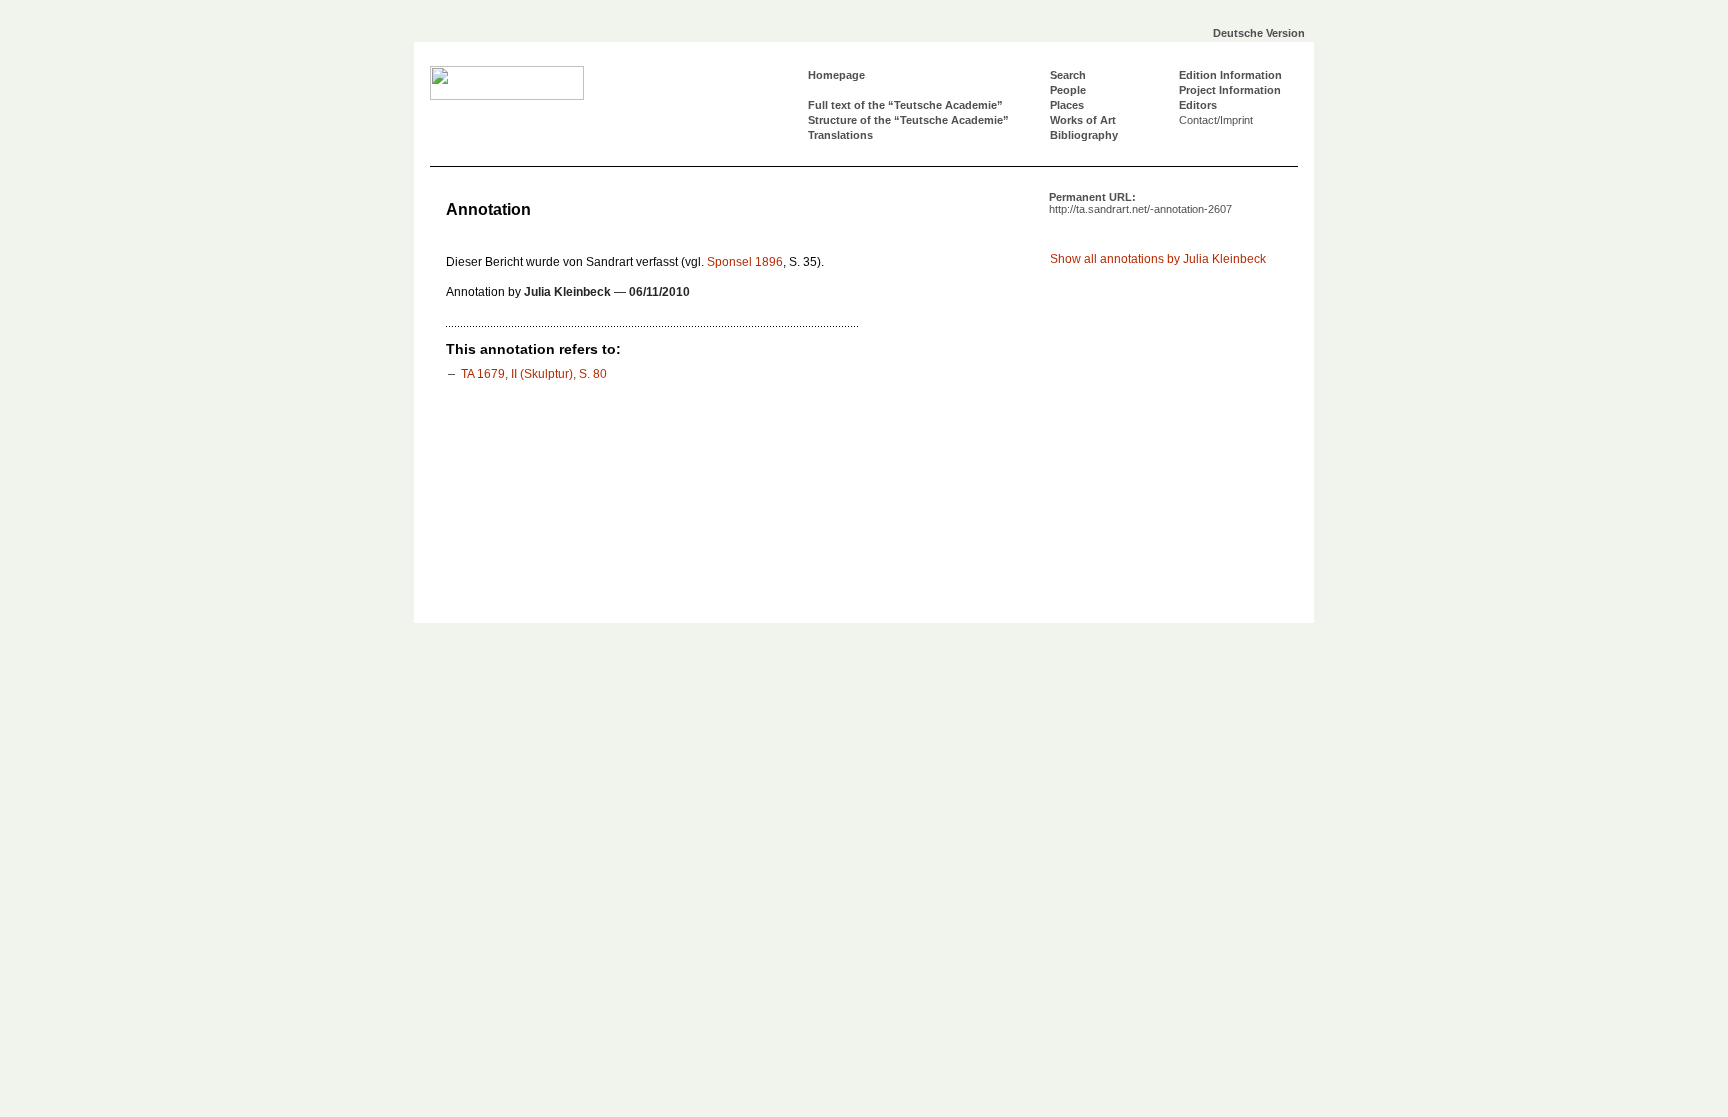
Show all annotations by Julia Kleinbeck (1158, 259)
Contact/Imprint (1216, 120)
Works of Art (1083, 120)
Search (1068, 75)
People (1068, 90)
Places (1067, 105)
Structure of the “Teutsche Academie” (908, 120)
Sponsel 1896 (745, 262)
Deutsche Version (1259, 33)
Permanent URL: (1140, 203)
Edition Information (1230, 75)
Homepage (836, 75)
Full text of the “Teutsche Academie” (905, 105)
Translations (840, 135)
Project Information (1230, 90)
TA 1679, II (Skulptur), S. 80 (534, 374)
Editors (1198, 105)
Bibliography (1084, 135)
